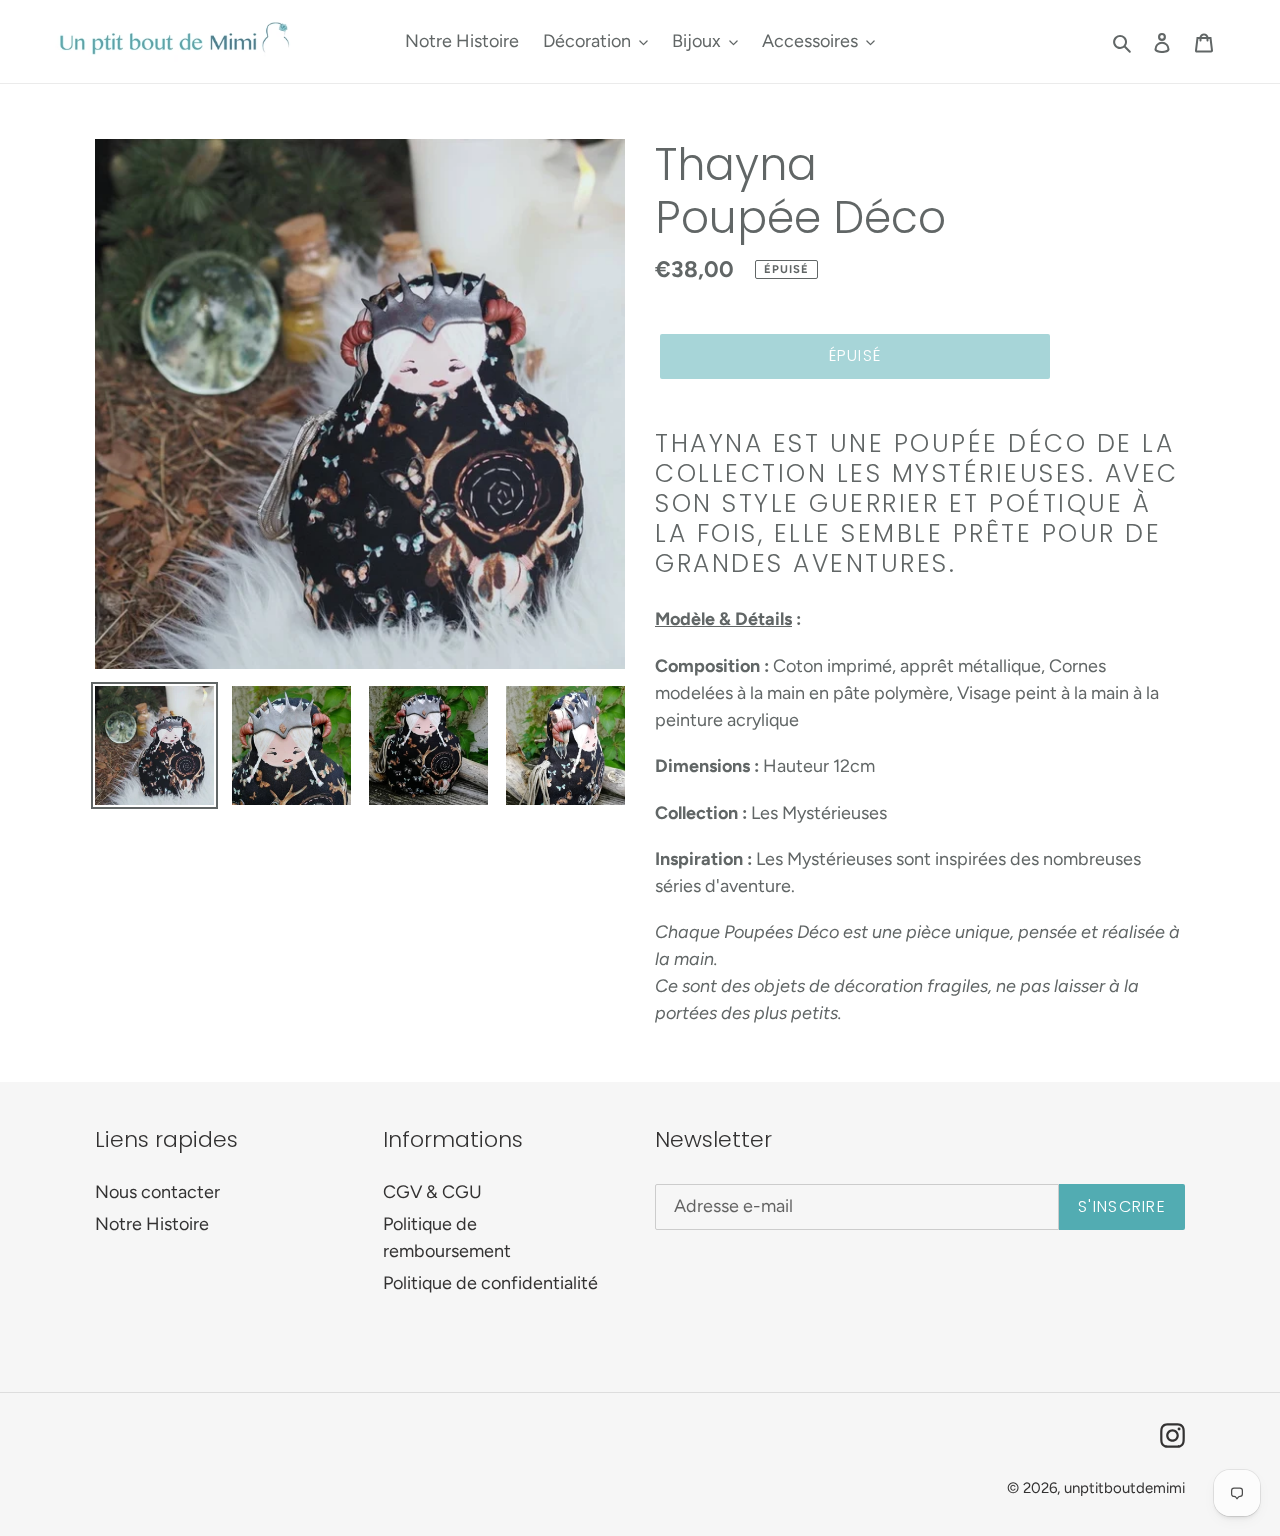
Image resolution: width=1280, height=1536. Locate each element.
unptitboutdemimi (1124, 1488)
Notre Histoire (152, 1224)
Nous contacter (157, 1192)
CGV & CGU (432, 1192)
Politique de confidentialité (490, 1283)
